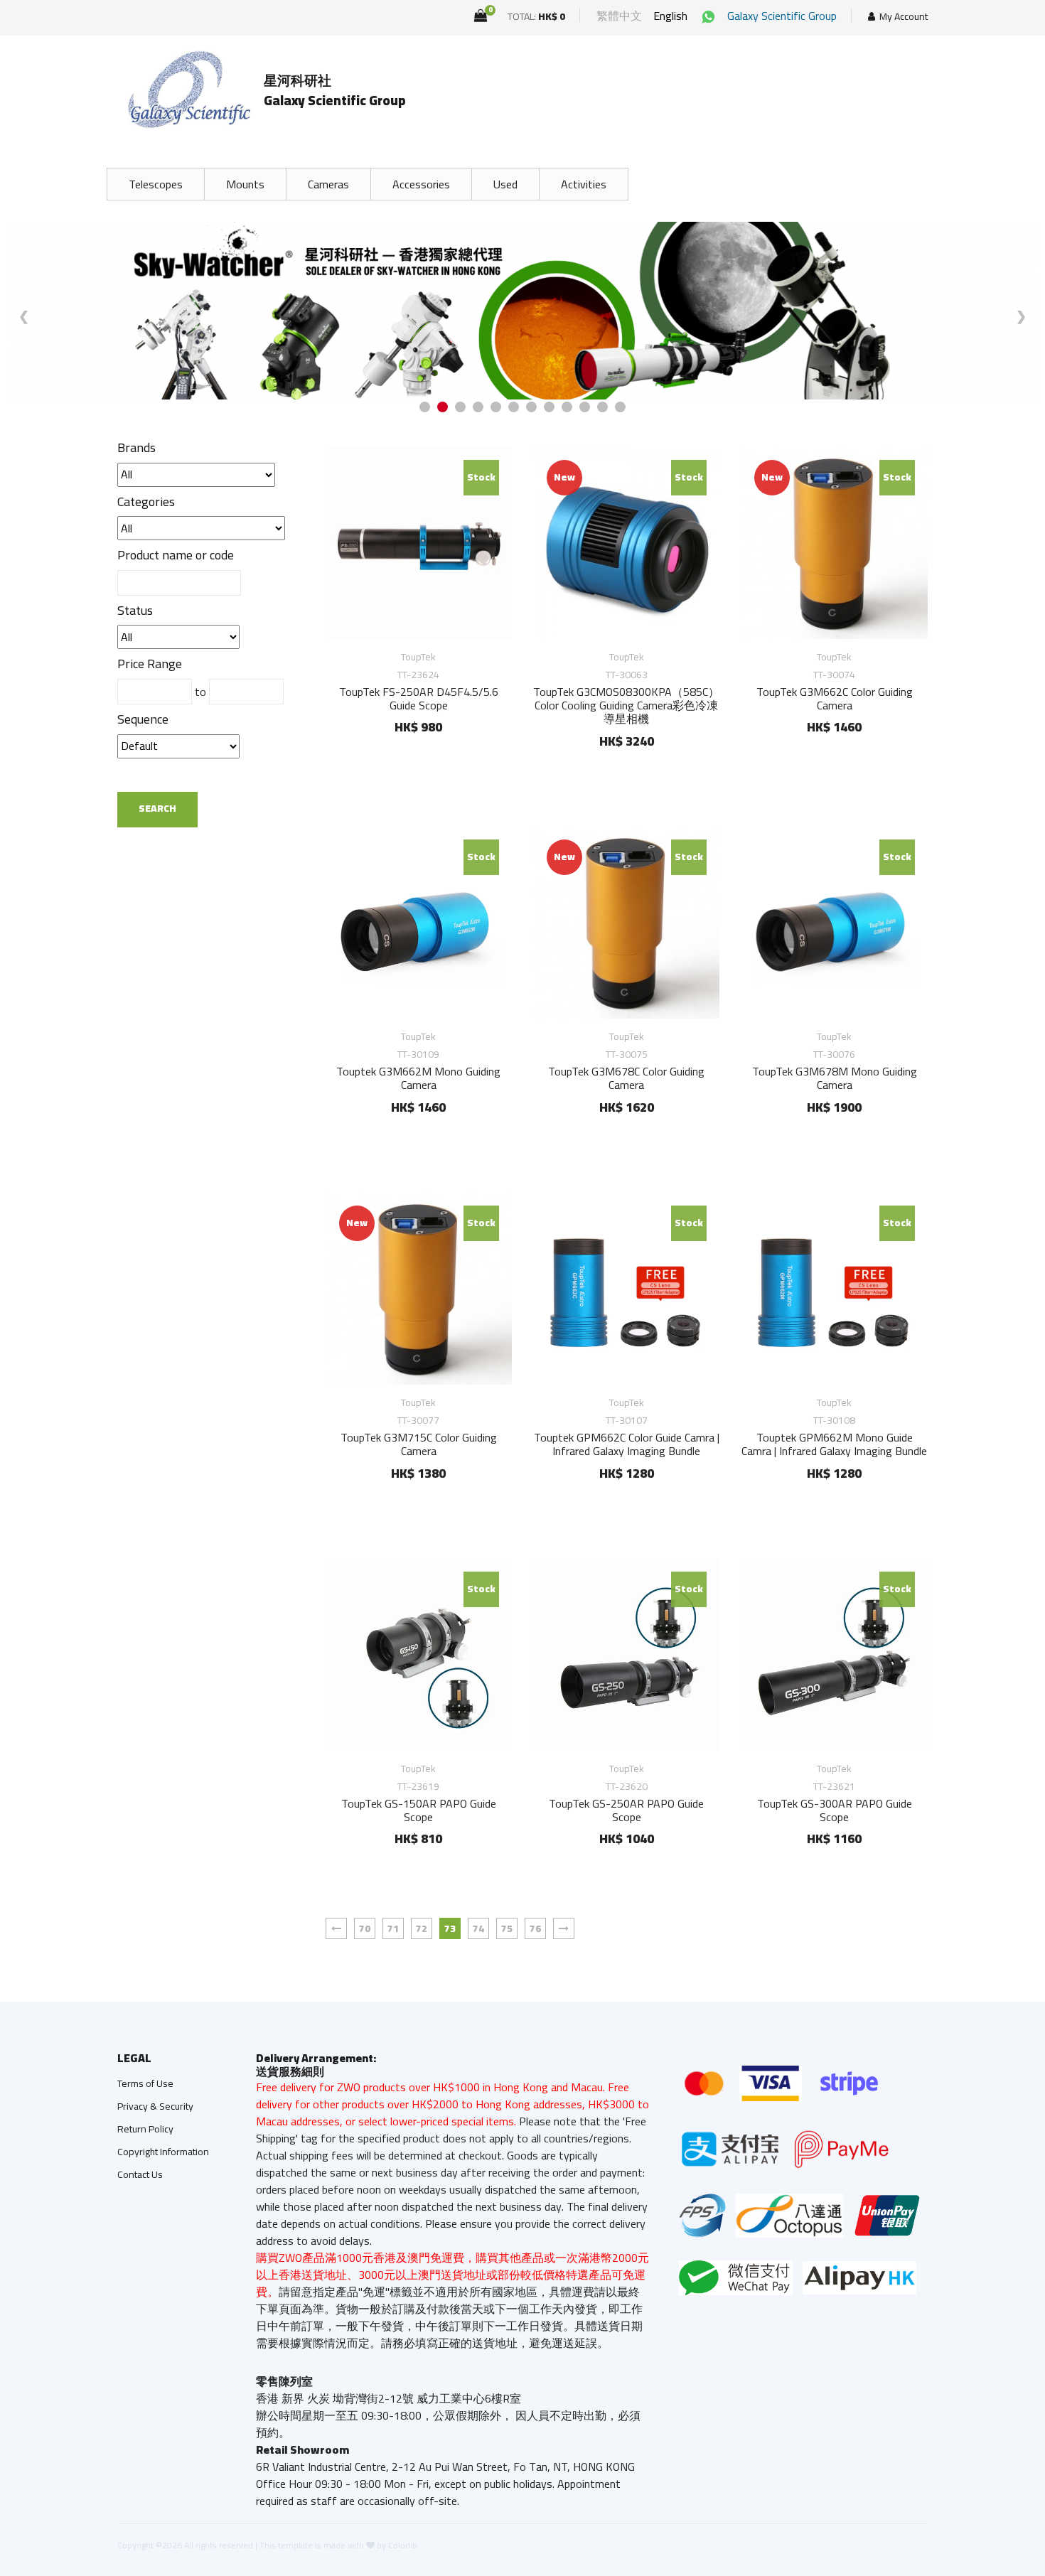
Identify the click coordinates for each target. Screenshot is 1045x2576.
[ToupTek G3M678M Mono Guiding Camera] (834, 923)
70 (365, 1928)
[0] (481, 16)
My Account (904, 17)
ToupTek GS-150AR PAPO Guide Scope (419, 1810)
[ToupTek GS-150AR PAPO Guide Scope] (419, 1655)
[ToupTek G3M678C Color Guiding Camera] (626, 923)
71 (393, 1928)
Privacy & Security (155, 2106)
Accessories (421, 184)
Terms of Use (145, 2083)
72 (422, 1928)
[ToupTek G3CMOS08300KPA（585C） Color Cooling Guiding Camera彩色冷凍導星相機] (626, 543)
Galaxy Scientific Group (782, 16)
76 (535, 1928)
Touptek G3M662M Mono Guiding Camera (418, 1078)
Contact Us (140, 2174)
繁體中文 (619, 16)
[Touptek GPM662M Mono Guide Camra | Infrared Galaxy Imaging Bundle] (834, 1289)
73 (450, 1928)
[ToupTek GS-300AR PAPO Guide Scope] (834, 1655)
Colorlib (403, 2545)
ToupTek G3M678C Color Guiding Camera (626, 1078)
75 (507, 1928)
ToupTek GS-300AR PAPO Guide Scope (835, 1810)
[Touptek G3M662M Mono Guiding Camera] (419, 923)
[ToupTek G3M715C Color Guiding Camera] (419, 1289)
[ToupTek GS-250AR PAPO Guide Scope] (626, 1655)
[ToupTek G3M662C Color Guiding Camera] (834, 543)
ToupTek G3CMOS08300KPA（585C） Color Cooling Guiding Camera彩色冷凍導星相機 (626, 705)
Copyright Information (163, 2152)
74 (478, 1928)
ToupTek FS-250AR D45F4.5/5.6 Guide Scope (419, 698)
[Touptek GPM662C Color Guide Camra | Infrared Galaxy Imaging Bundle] (626, 1289)
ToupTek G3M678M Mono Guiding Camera (835, 1078)
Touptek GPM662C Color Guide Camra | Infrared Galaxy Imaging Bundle (627, 1444)
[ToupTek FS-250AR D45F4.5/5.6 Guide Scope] (419, 543)
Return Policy (145, 2129)
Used (505, 184)
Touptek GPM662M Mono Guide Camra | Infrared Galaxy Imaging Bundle (834, 1444)
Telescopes (156, 184)
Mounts (245, 184)
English (670, 16)
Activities (584, 184)
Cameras (328, 184)
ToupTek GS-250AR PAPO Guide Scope (626, 1810)
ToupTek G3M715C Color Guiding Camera (419, 1444)
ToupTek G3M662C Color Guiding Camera (835, 698)
